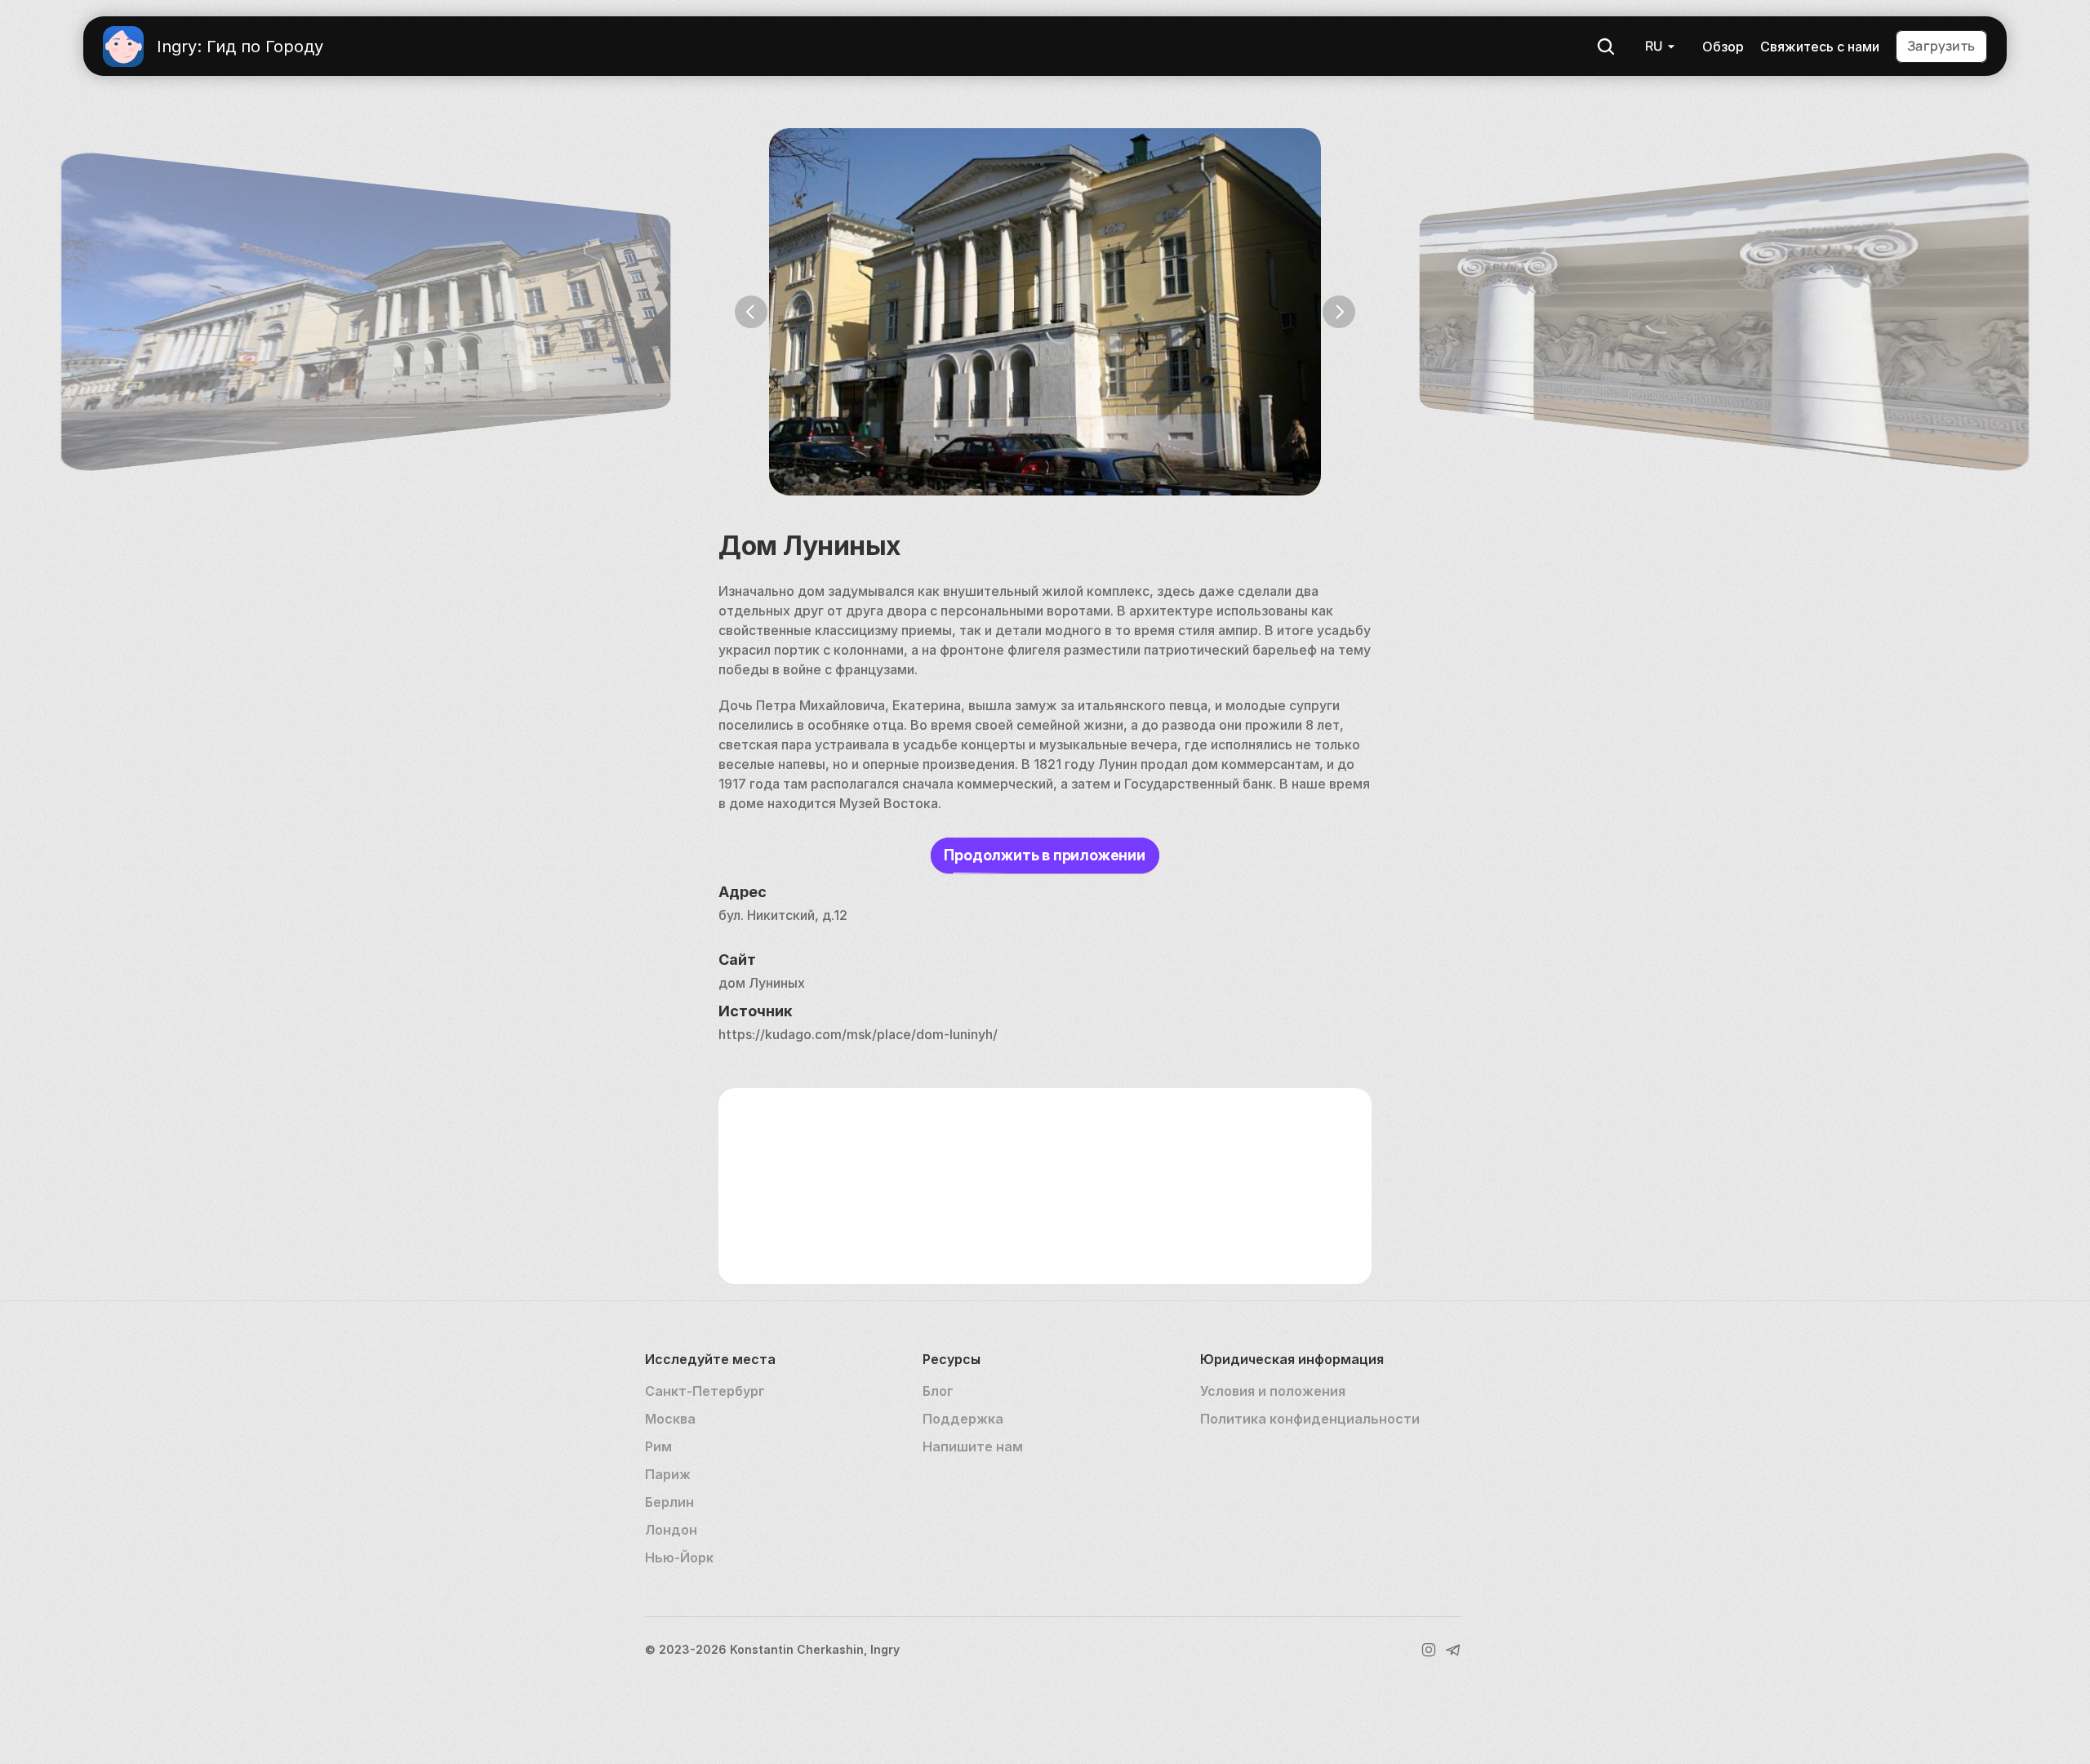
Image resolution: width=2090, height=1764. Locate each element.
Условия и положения (1273, 1391)
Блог (938, 1391)
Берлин (669, 1502)
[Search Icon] (1606, 47)
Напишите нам (973, 1446)
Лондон (671, 1530)
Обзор (1723, 47)
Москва (670, 1419)
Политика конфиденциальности (1310, 1419)
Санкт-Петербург (705, 1391)
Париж (668, 1474)
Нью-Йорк (679, 1557)
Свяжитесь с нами (1820, 47)
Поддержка (963, 1419)
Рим (658, 1446)
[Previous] (751, 312)
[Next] (1339, 312)
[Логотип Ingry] (123, 47)
